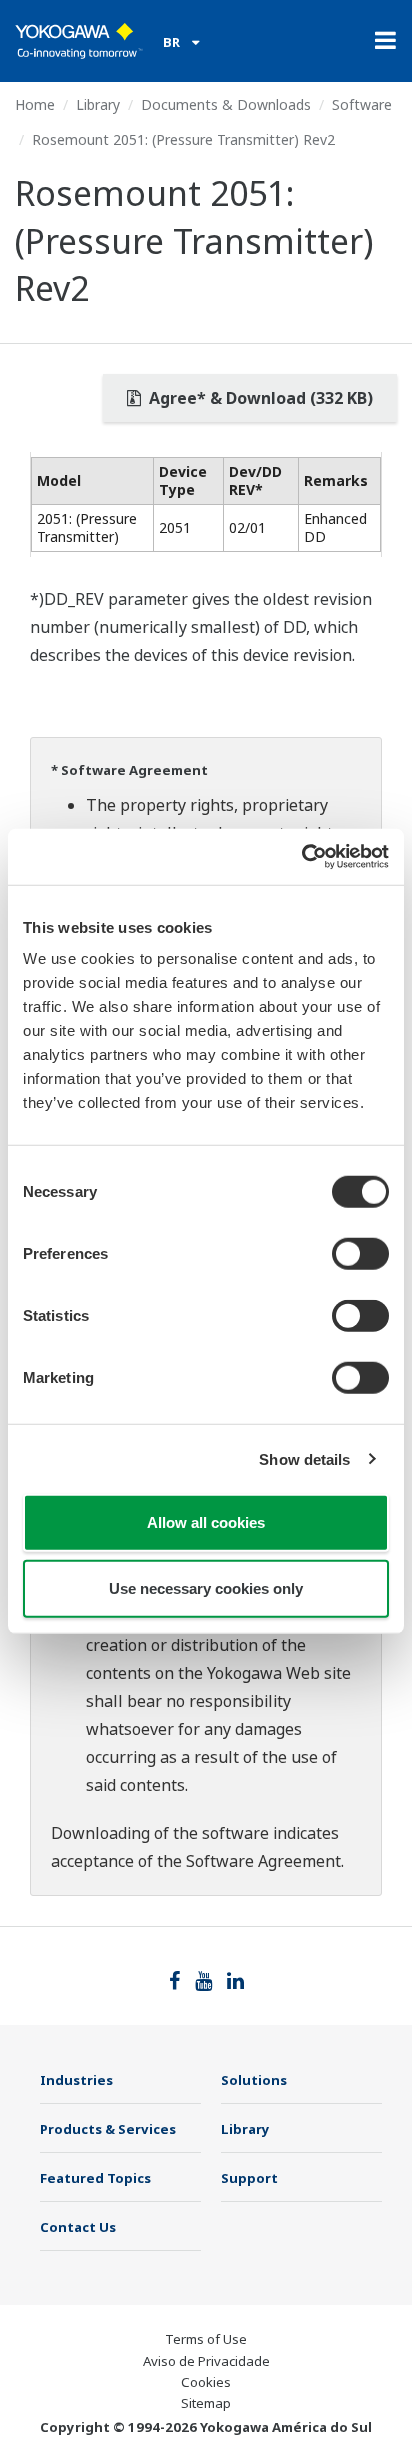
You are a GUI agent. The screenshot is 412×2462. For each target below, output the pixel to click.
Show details (304, 1458)
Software (362, 104)
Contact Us (78, 2227)
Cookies (206, 2382)
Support (249, 2178)
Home (35, 104)
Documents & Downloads (226, 104)
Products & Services (108, 2129)
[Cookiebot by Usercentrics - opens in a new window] (301, 857)
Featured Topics (95, 2178)
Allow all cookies (206, 1522)
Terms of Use (206, 2339)
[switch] (360, 1254)
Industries (76, 2080)
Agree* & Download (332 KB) (259, 398)
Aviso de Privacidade (206, 2361)
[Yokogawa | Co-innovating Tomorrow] (79, 41)
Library (98, 104)
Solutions (254, 2080)
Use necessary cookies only (206, 1587)
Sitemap (206, 2403)
